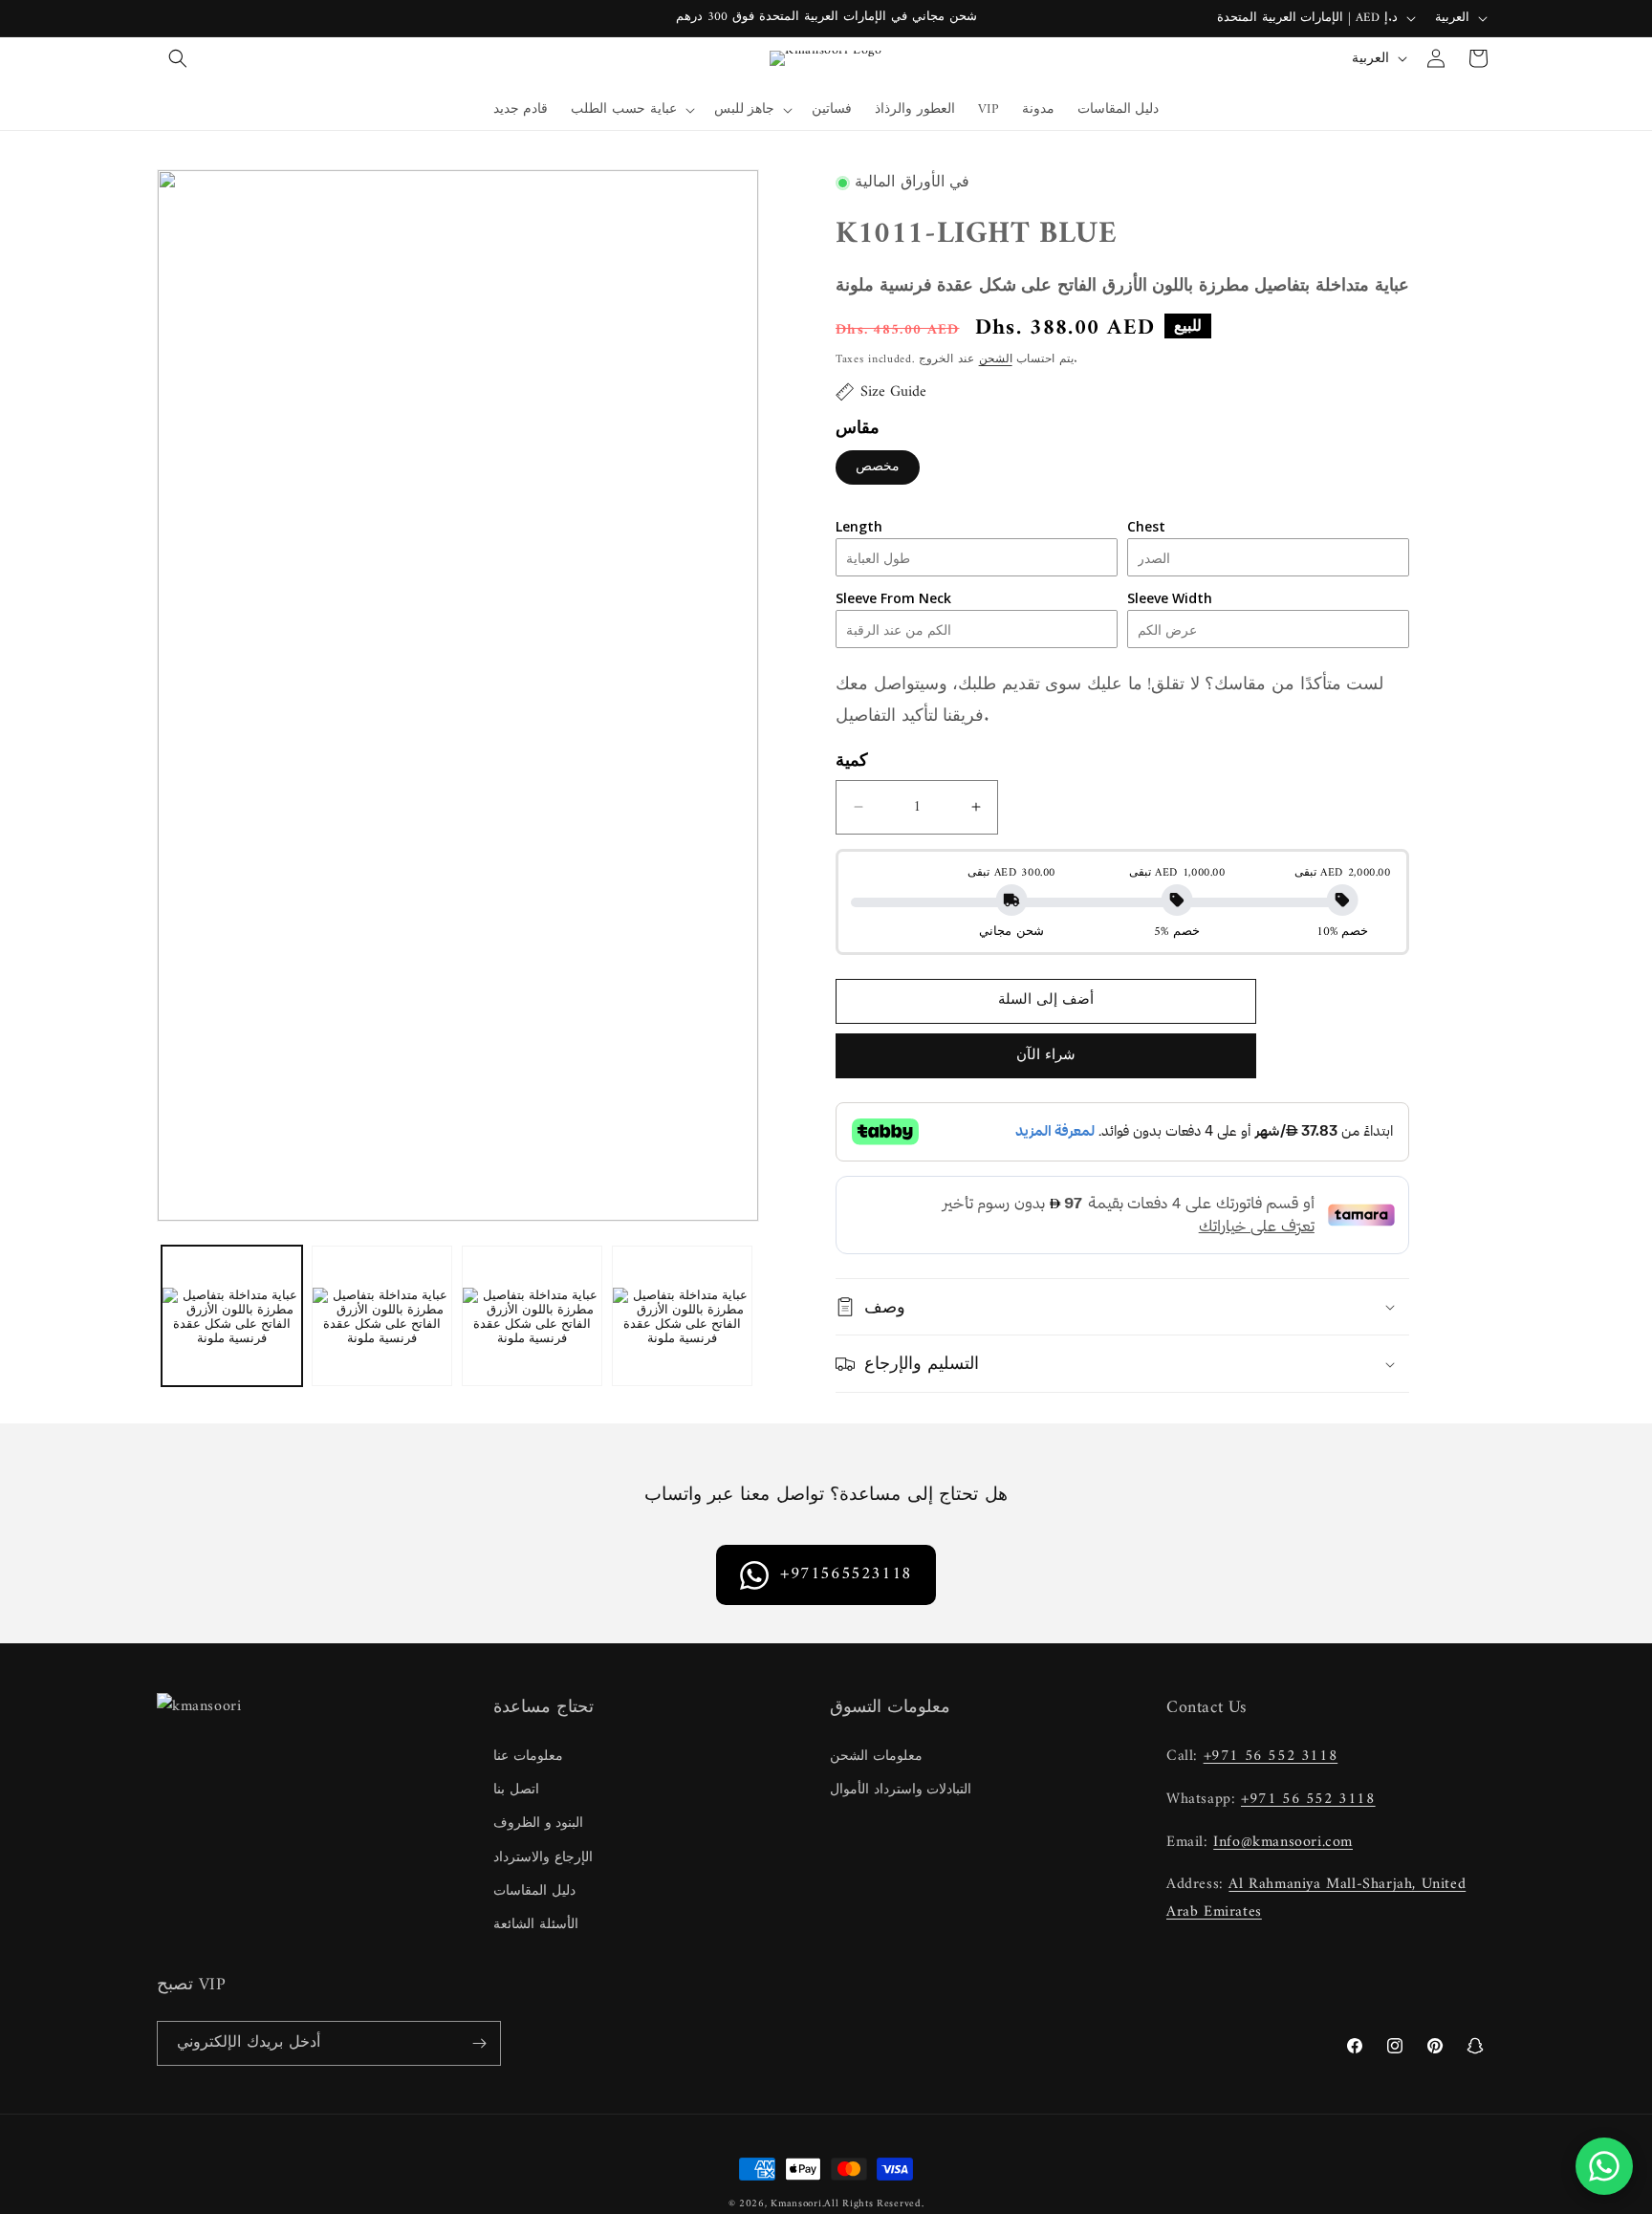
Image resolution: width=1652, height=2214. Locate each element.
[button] (178, 58)
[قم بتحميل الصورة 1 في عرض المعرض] (232, 1316)
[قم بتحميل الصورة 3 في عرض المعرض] (532, 1316)
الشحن (996, 360)
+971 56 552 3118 (1271, 1756)
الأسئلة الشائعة (536, 1925)
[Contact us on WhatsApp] (1604, 2166)
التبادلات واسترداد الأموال (901, 1790)
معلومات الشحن (876, 1757)
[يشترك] (479, 2043)
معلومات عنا (528, 1757)
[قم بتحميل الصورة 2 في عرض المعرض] (382, 1316)
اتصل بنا (516, 1790)
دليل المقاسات (534, 1891)
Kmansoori (796, 2204)
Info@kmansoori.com (1283, 1842)
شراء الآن (1046, 1056)
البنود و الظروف (538, 1823)
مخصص (878, 467)
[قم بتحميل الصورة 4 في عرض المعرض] (682, 1316)
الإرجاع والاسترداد (543, 1858)
